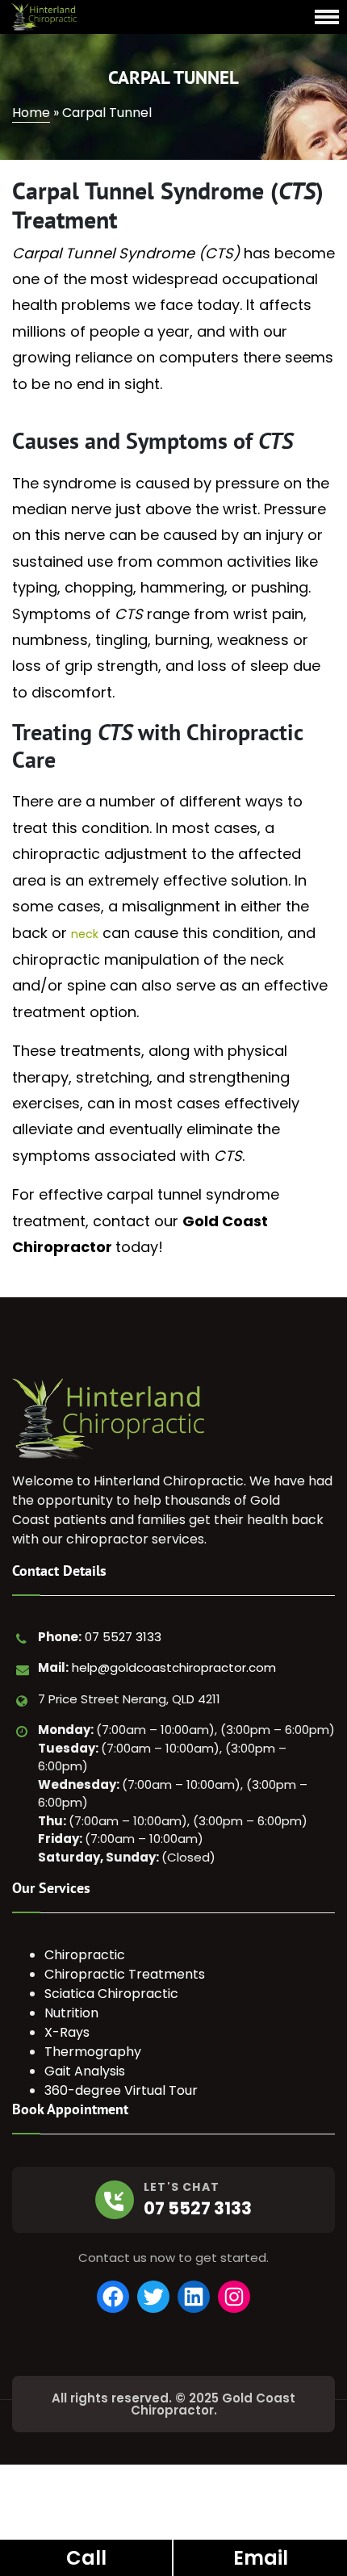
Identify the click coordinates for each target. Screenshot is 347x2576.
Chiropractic (85, 1955)
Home (31, 113)
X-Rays (67, 2032)
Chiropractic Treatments (125, 1974)
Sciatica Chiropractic (111, 1994)
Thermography (93, 2052)
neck (85, 934)
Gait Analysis (85, 2071)
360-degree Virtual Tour (121, 2090)
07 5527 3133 (123, 1637)
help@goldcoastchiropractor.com (174, 1667)
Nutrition (71, 2013)
